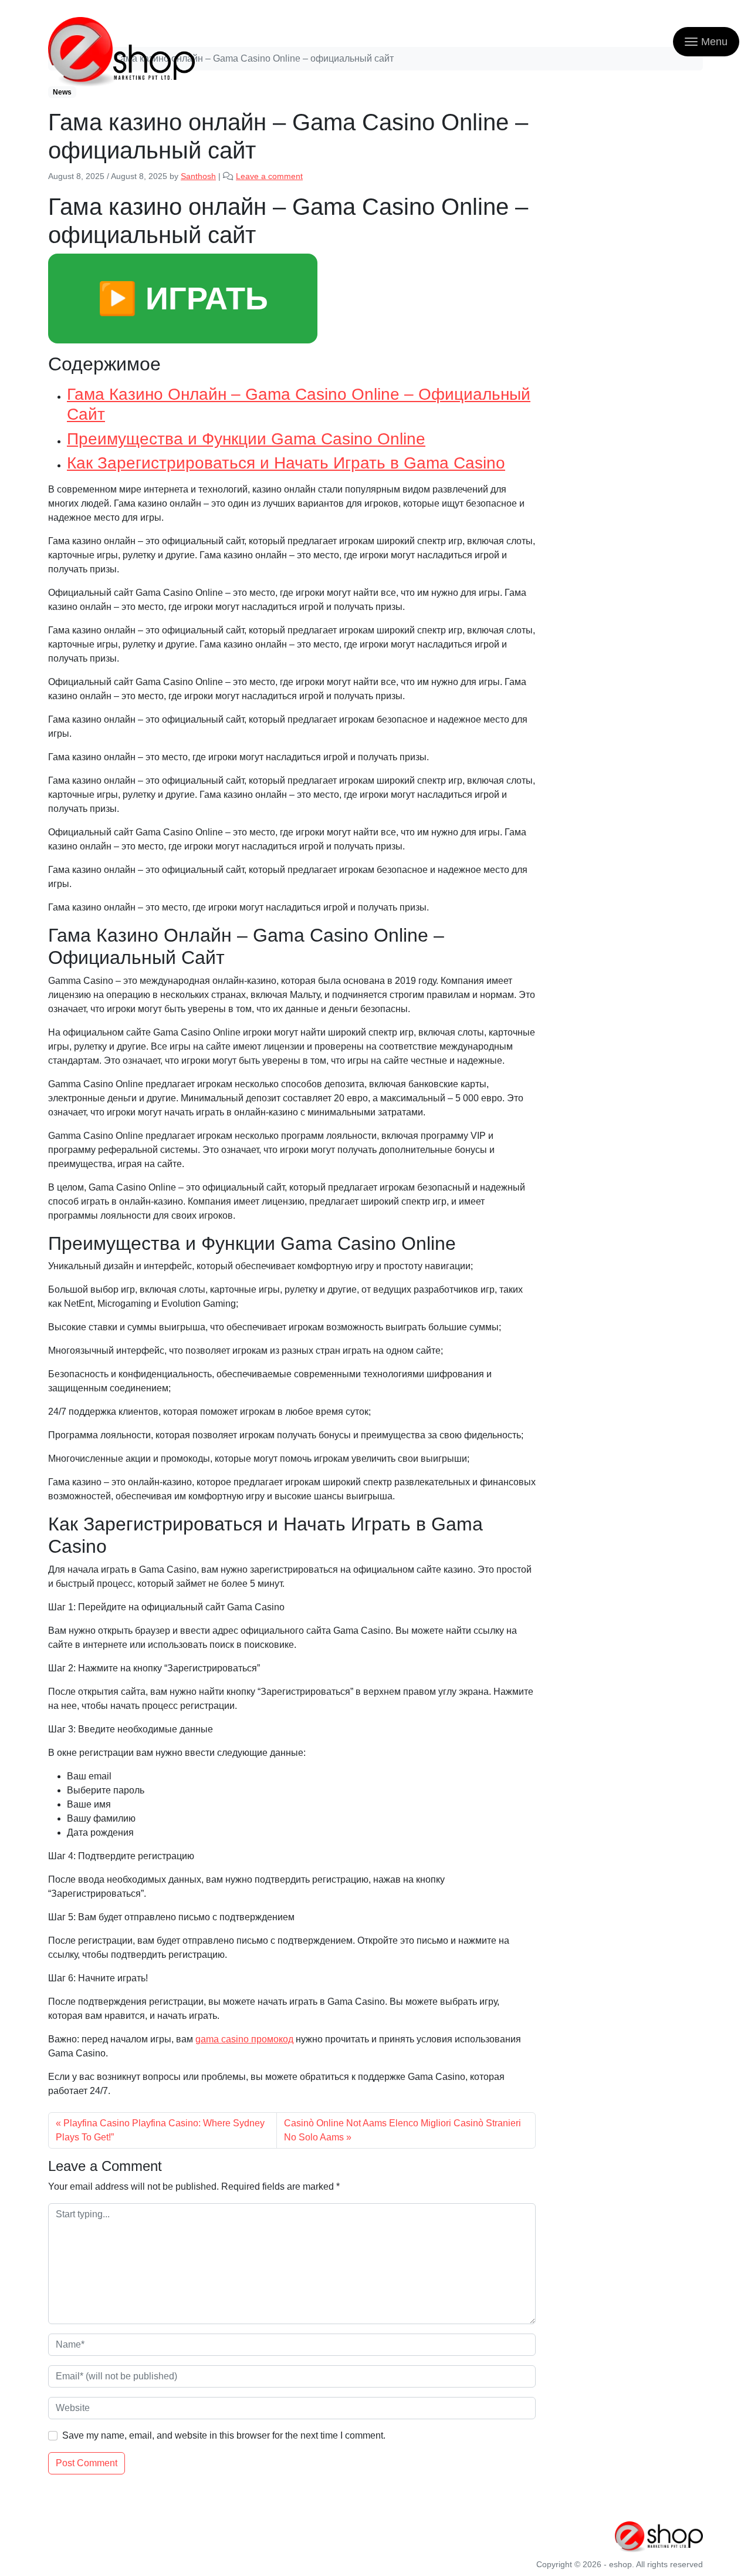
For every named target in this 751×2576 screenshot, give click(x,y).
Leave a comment (269, 176)
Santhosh (198, 176)
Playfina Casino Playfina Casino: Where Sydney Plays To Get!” (160, 2130)
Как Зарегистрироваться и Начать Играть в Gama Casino (286, 463)
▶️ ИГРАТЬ (183, 298)
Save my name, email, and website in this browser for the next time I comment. (224, 2435)
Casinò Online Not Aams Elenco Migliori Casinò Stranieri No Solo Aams (402, 2130)
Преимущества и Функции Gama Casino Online (246, 439)
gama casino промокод (244, 2039)
